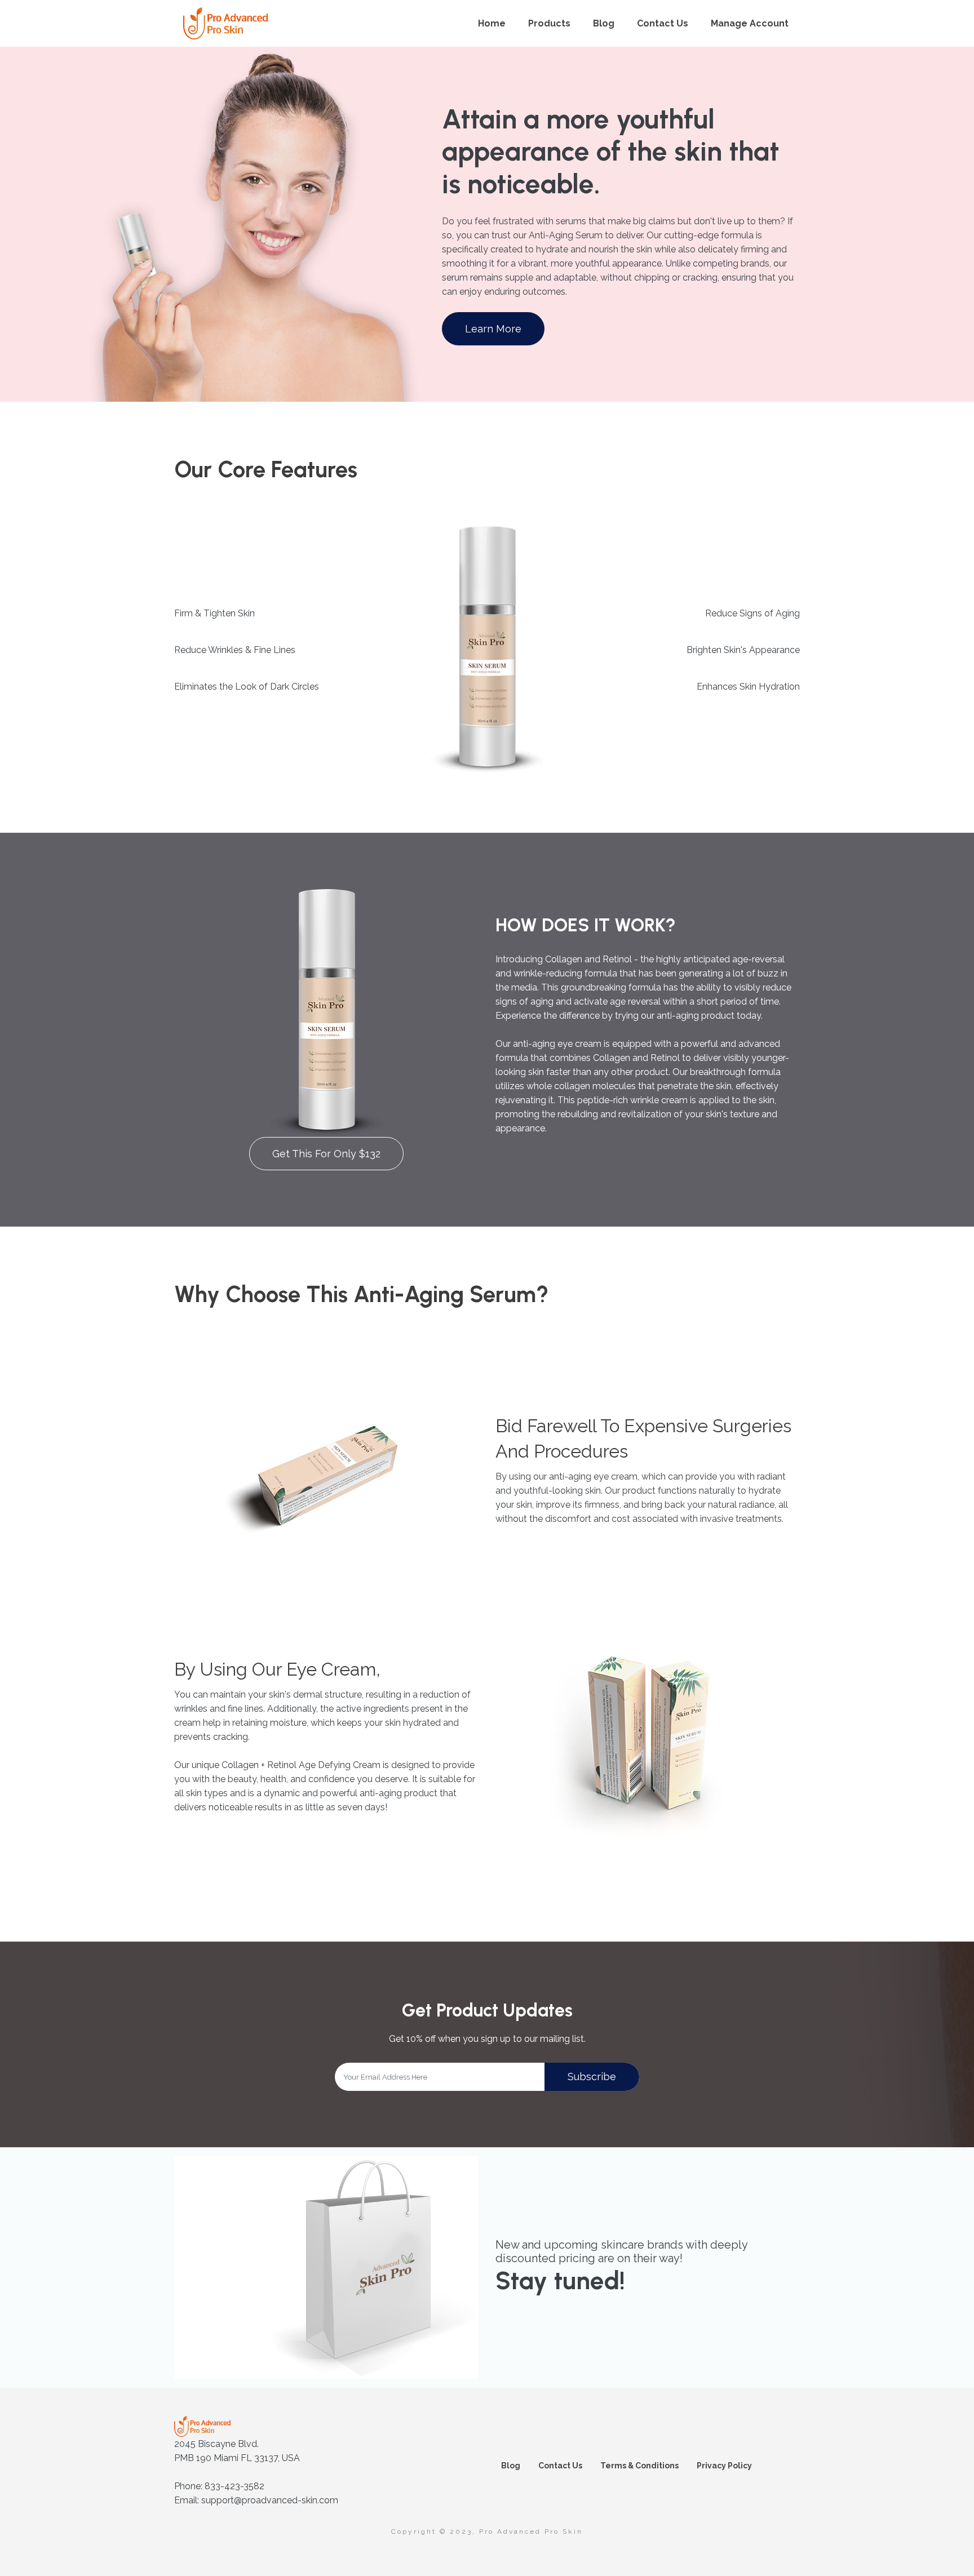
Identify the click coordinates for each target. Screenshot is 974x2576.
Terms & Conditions (639, 2466)
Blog (604, 23)
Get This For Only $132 (326, 1154)
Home (492, 23)
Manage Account (750, 23)
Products (549, 23)
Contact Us (663, 23)
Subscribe (592, 2077)
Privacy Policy (724, 2466)
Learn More (493, 329)
